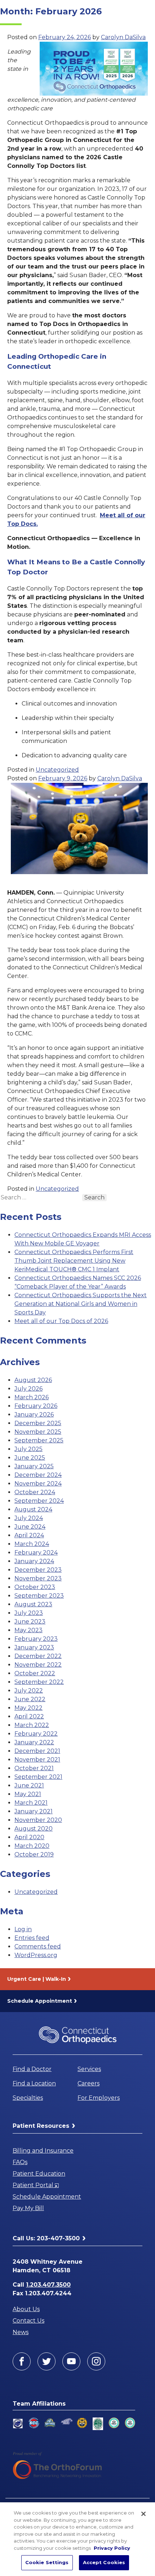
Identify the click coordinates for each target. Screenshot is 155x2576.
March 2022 (32, 1725)
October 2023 (35, 1587)
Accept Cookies (104, 2562)
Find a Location (34, 2083)
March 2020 (32, 1846)
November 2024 (38, 1484)
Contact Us (28, 2321)
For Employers (99, 2098)
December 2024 (38, 1475)
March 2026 (32, 1397)
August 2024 (33, 1509)
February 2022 (36, 1734)
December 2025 (38, 1423)
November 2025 (38, 1432)
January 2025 (34, 1466)
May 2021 (28, 1794)
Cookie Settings (47, 2562)
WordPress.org (36, 1955)
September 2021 (38, 1777)
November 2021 (37, 1760)
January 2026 (34, 1415)
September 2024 (39, 1501)
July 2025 (28, 1449)
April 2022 (29, 1716)
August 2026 (33, 1380)
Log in (23, 1929)
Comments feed (38, 1946)
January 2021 (34, 1811)
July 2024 (29, 1518)
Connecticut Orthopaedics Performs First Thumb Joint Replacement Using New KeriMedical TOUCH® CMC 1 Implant (74, 1261)
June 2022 (30, 1699)
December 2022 (38, 1656)
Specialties (28, 2098)
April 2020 (29, 1837)
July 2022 (29, 1691)
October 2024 (35, 1492)
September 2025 (39, 1440)
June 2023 (30, 1622)
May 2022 (28, 1708)
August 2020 (34, 1829)
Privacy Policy (112, 2548)
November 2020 (38, 1820)
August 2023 (33, 1604)
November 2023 (38, 1578)
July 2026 (28, 1389)
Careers (88, 2083)
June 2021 (29, 1785)
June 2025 (30, 1458)
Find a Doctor (32, 2069)
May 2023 (28, 1630)
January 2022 (34, 1742)
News (21, 2332)
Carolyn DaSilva (123, 37)
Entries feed (32, 1938)
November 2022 (38, 1665)
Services (89, 2069)
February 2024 (36, 1553)
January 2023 (34, 1647)
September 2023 (39, 1596)
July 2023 (29, 1613)
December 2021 (37, 1751)
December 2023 (38, 1570)
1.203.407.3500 (48, 2285)
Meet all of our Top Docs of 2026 (61, 1321)
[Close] (143, 2514)
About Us (26, 2309)
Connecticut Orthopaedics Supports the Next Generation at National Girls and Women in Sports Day (81, 1304)
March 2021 (31, 1803)
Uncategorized (57, 770)
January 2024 (34, 1561)
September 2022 (39, 1682)
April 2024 (29, 1535)
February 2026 (36, 1406)
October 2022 (35, 1673)
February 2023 (36, 1639)
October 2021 (34, 1768)
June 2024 (30, 1527)
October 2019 (34, 1854)
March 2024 (32, 1544)
